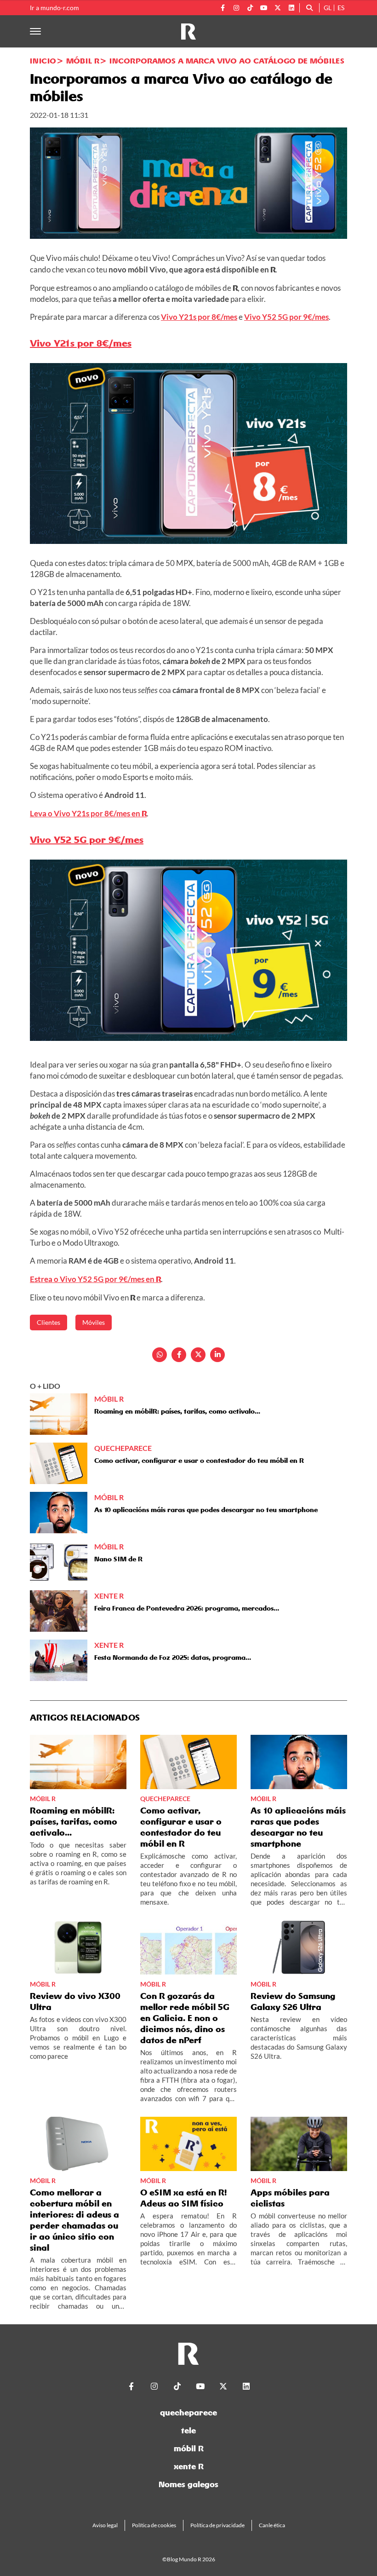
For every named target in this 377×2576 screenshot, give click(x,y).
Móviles (94, 1322)
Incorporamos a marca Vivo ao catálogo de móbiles (227, 61)
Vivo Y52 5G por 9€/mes (286, 317)
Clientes (49, 1322)
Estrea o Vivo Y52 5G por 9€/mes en (95, 1279)
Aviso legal (105, 2525)
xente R (189, 2466)
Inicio (43, 61)
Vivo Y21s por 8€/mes (199, 317)
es (341, 8)
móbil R (189, 2448)
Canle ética (272, 2525)
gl (328, 8)
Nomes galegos (188, 2484)
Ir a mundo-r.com (54, 8)
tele (188, 2430)
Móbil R (83, 61)
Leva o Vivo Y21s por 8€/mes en (88, 813)
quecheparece (188, 2412)
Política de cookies (154, 2525)
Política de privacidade (217, 2525)
